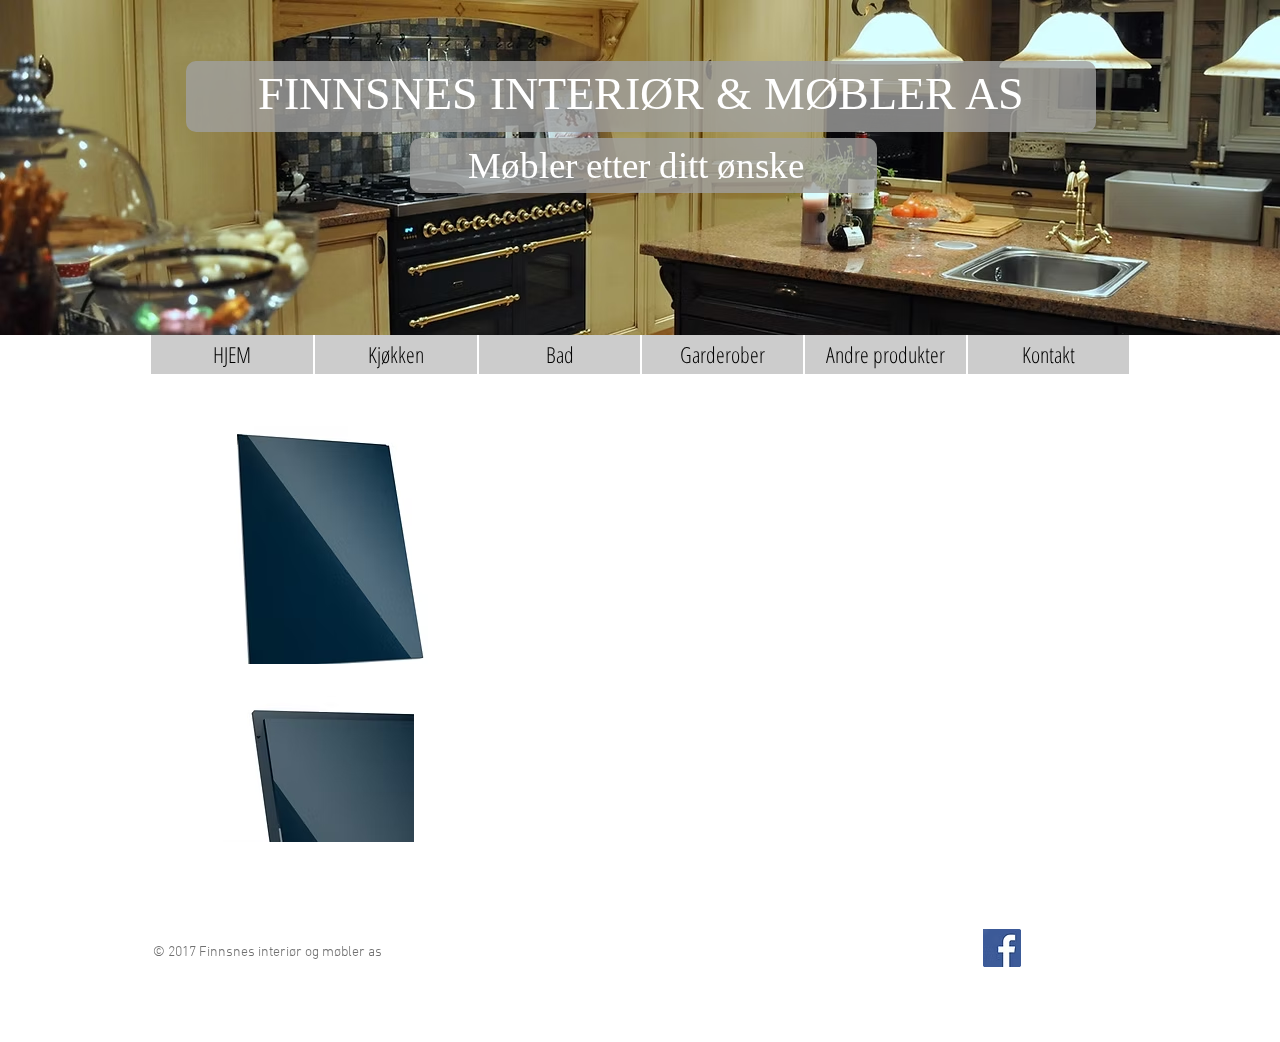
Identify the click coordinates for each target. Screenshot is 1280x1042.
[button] (396, 354)
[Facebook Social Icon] (1002, 948)
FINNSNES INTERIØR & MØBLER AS (641, 93)
